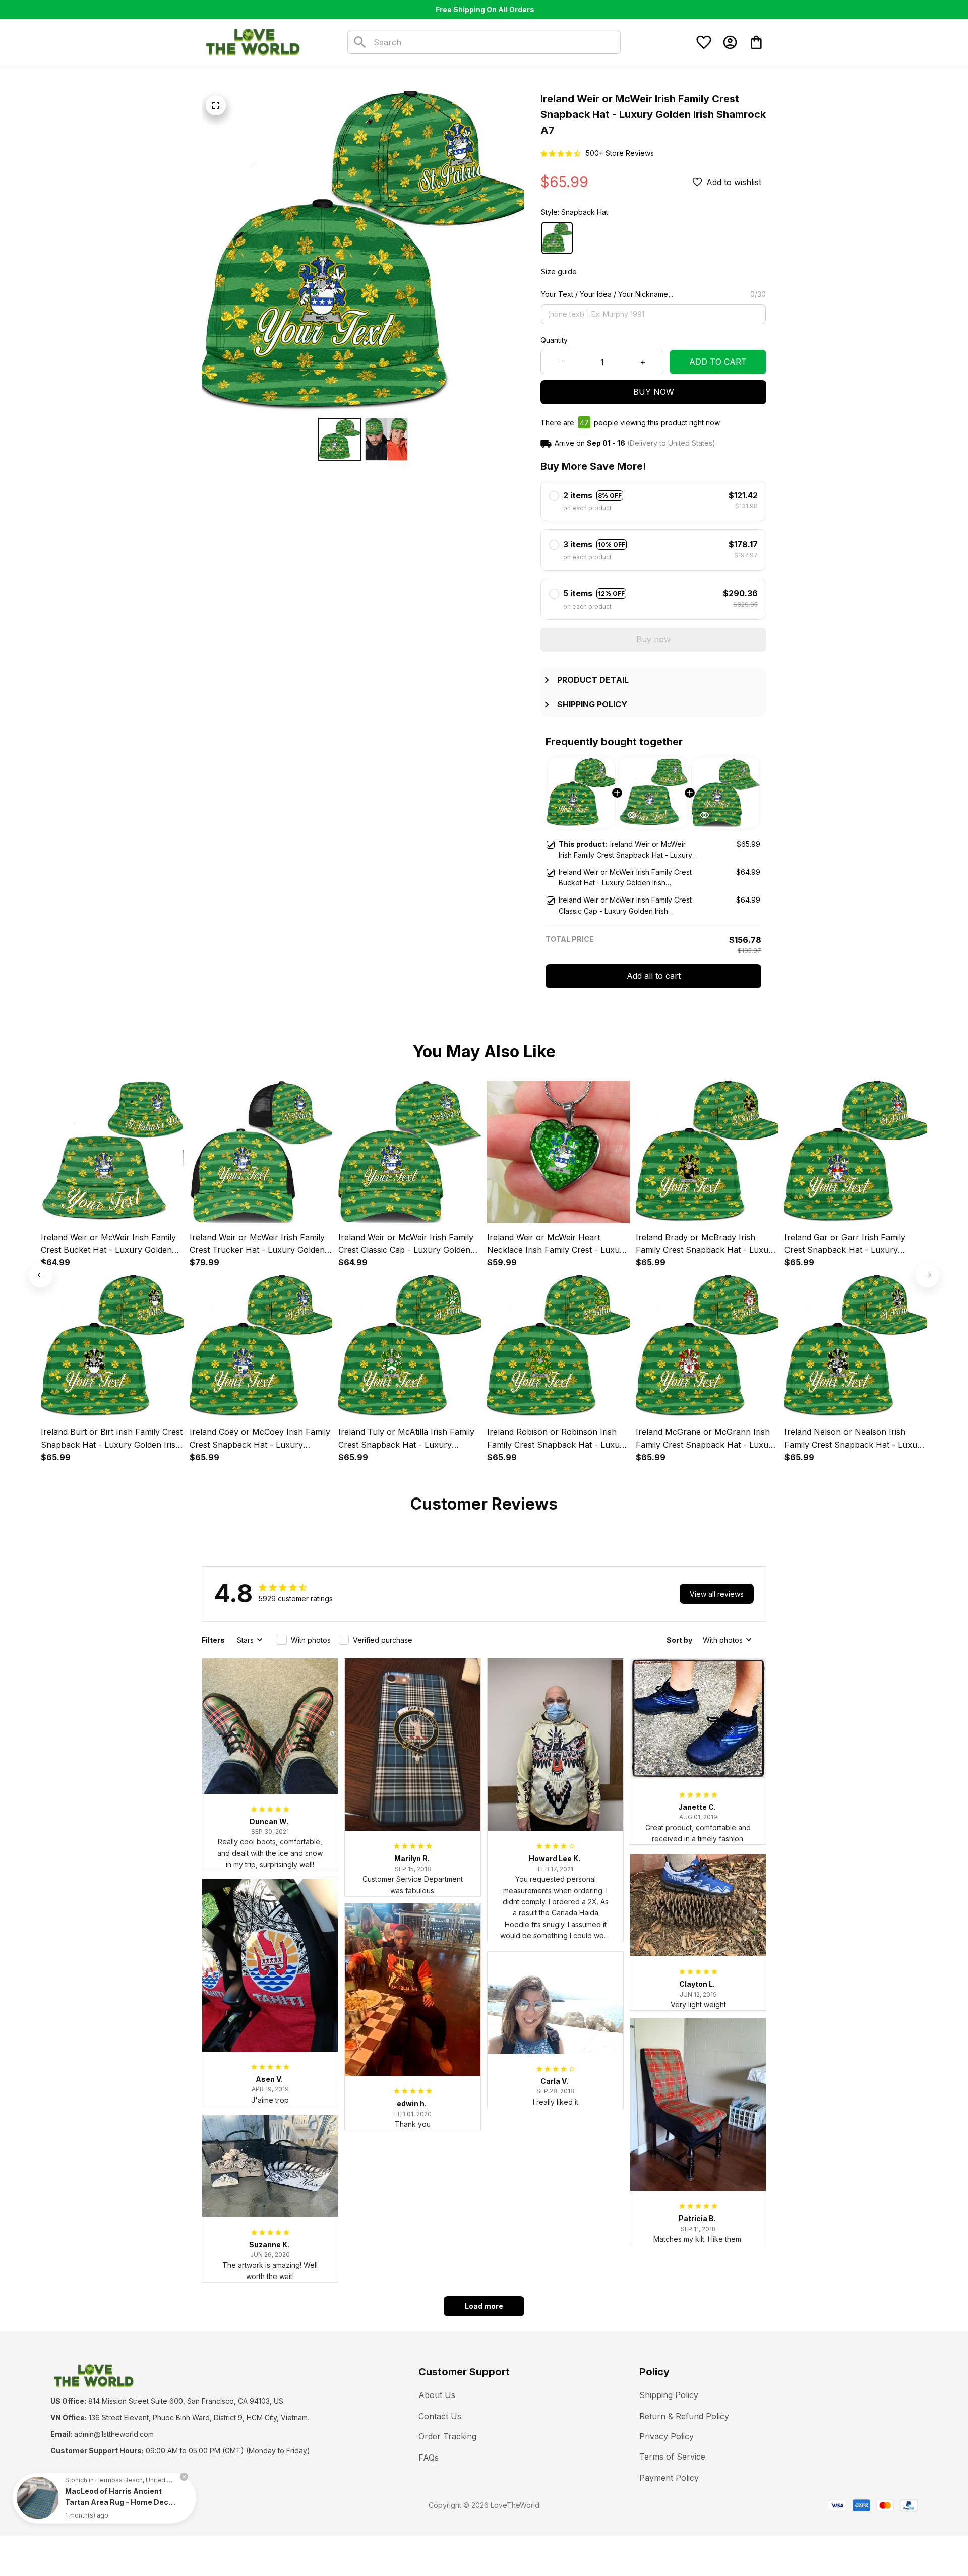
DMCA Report (142, 2505)
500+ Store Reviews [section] (620, 153)
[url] (114, 2434)
